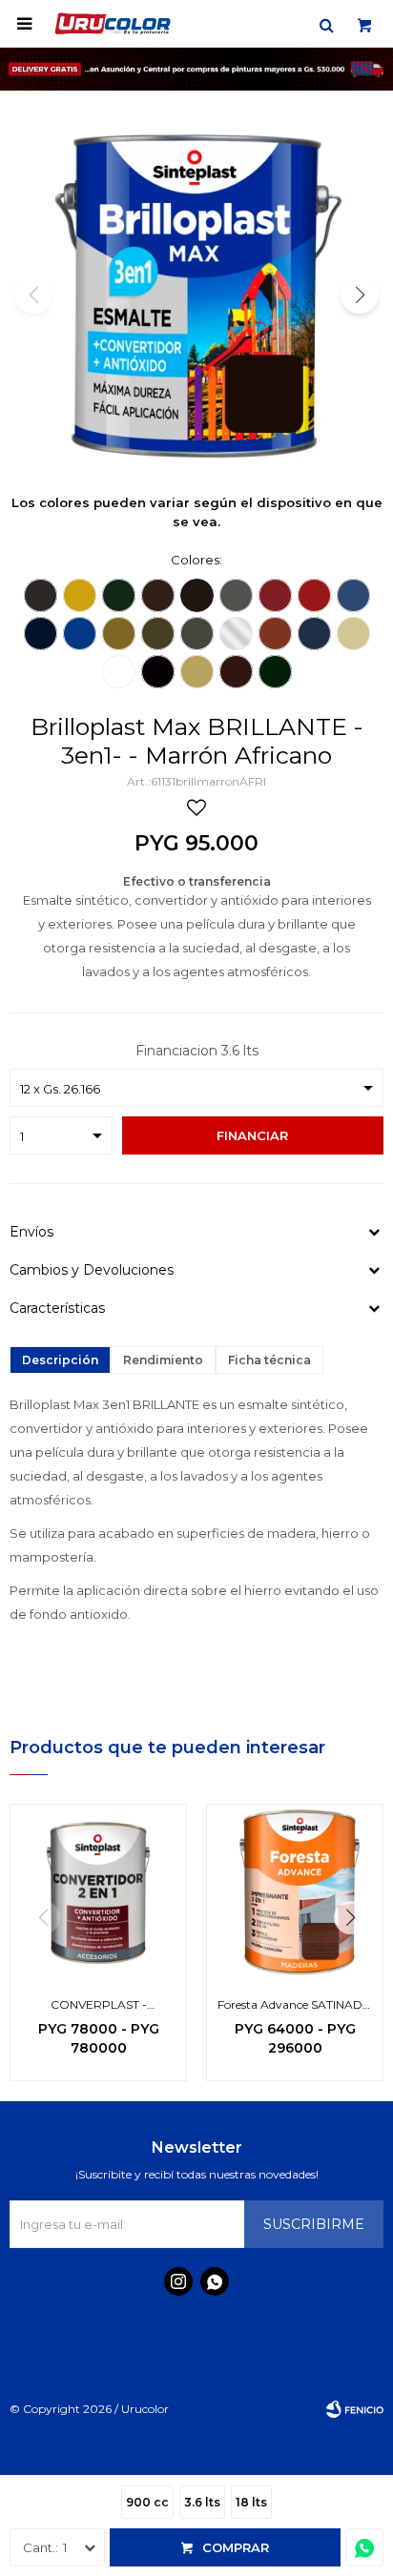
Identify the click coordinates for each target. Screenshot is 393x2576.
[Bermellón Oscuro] (275, 595)
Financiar (252, 1135)
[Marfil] (353, 634)
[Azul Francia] (80, 634)
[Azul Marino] (41, 634)
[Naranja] (275, 634)
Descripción (60, 1360)
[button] (326, 24)
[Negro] (158, 672)
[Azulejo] (314, 634)
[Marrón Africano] (197, 595)
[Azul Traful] (353, 595)
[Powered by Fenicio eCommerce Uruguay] (355, 2409)
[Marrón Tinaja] (158, 595)
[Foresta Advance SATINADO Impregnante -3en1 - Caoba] (295, 1892)
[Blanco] (119, 672)
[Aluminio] (236, 634)
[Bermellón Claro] (314, 595)
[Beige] (158, 634)
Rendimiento (163, 1360)
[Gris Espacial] (236, 595)
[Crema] (197, 672)
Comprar (236, 2547)
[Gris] (41, 595)
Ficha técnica (269, 1360)
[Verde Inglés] (119, 595)
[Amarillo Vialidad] (80, 595)
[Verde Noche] (275, 672)
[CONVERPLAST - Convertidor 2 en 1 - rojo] (98, 1892)
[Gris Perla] (197, 634)
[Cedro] (236, 672)
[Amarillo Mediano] (119, 634)
